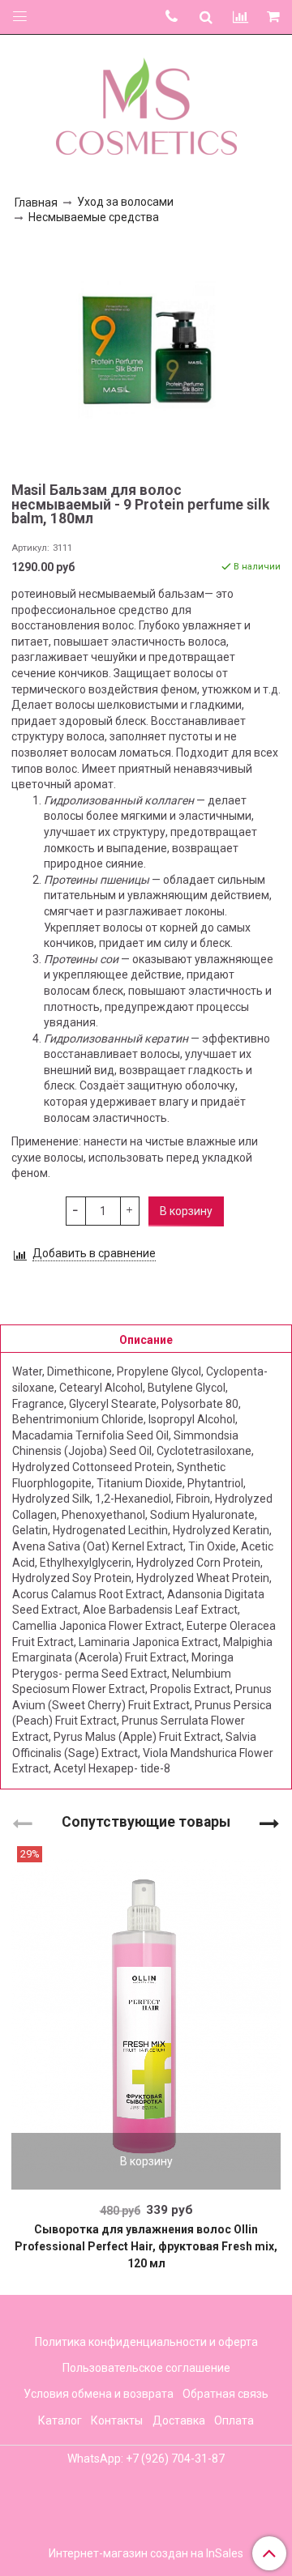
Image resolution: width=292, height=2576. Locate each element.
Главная (36, 203)
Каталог (60, 2420)
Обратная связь (225, 2394)
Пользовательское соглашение (146, 2368)
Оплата (234, 2420)
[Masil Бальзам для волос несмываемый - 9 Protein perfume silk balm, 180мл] (146, 350)
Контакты (117, 2420)
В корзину (146, 2161)
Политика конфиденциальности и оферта (146, 2342)
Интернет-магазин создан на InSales (146, 2553)
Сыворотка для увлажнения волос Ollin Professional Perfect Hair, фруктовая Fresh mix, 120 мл (146, 2246)
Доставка (179, 2420)
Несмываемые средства (94, 217)
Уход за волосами (125, 202)
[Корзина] (275, 17)
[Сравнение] (240, 17)
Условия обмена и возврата (99, 2394)
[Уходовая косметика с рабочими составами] (146, 103)
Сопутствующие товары (146, 1821)
